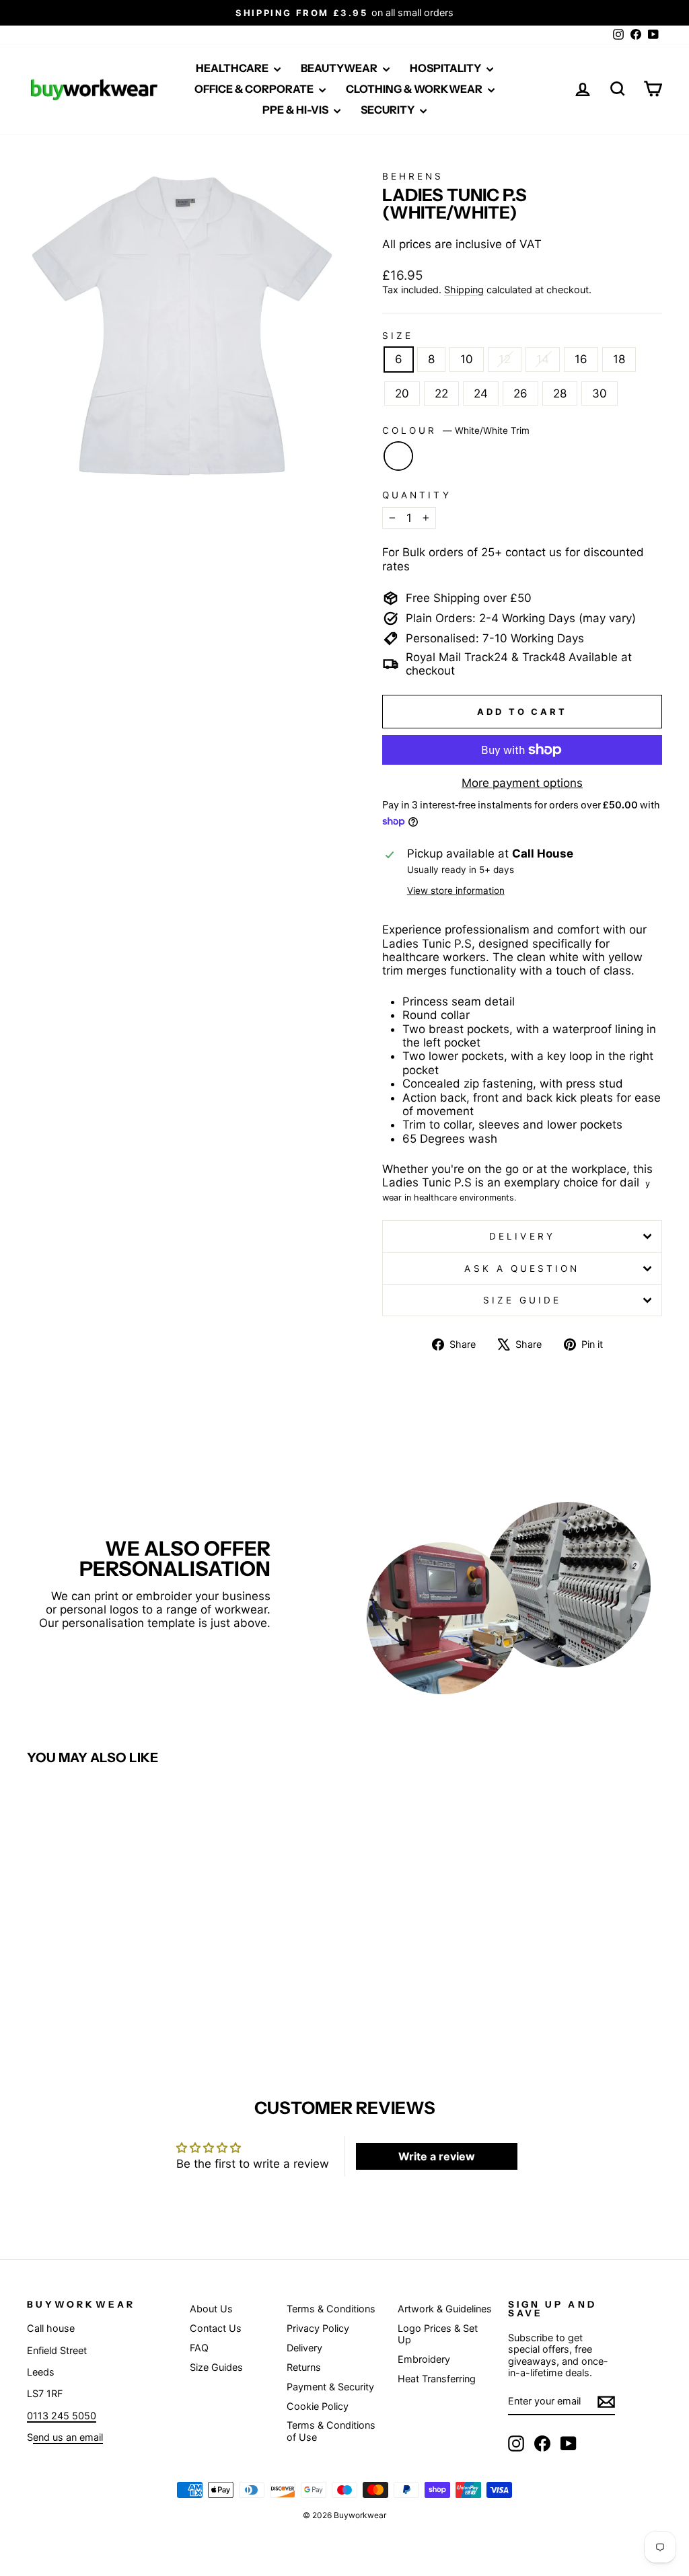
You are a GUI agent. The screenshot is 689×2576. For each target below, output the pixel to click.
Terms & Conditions (331, 2309)
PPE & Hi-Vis (296, 110)
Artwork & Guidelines (445, 2309)
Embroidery (424, 2359)
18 (619, 359)
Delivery (522, 1236)
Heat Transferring (437, 2379)
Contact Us (216, 2328)
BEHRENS (413, 176)
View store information (456, 891)
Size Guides (216, 2367)
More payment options (522, 783)
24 (481, 393)
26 (520, 393)
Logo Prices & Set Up (438, 2334)
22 (441, 393)
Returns (304, 2367)
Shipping (464, 290)
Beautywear (340, 68)
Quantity (417, 495)
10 (467, 359)
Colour (456, 430)
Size (398, 336)
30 (600, 393)
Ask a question (522, 1268)
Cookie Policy (318, 2406)
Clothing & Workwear (415, 89)
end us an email (68, 2437)
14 (543, 359)
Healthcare (233, 68)
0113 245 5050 (62, 2416)
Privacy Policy (318, 2328)
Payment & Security (330, 2387)
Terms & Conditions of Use (331, 2431)
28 (560, 393)
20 (402, 393)
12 (505, 359)
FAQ (199, 2348)
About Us (211, 2309)
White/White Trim (398, 456)
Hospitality (446, 68)
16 (581, 359)
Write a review (437, 2156)
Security (389, 110)
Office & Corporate (255, 89)
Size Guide (522, 1300)
